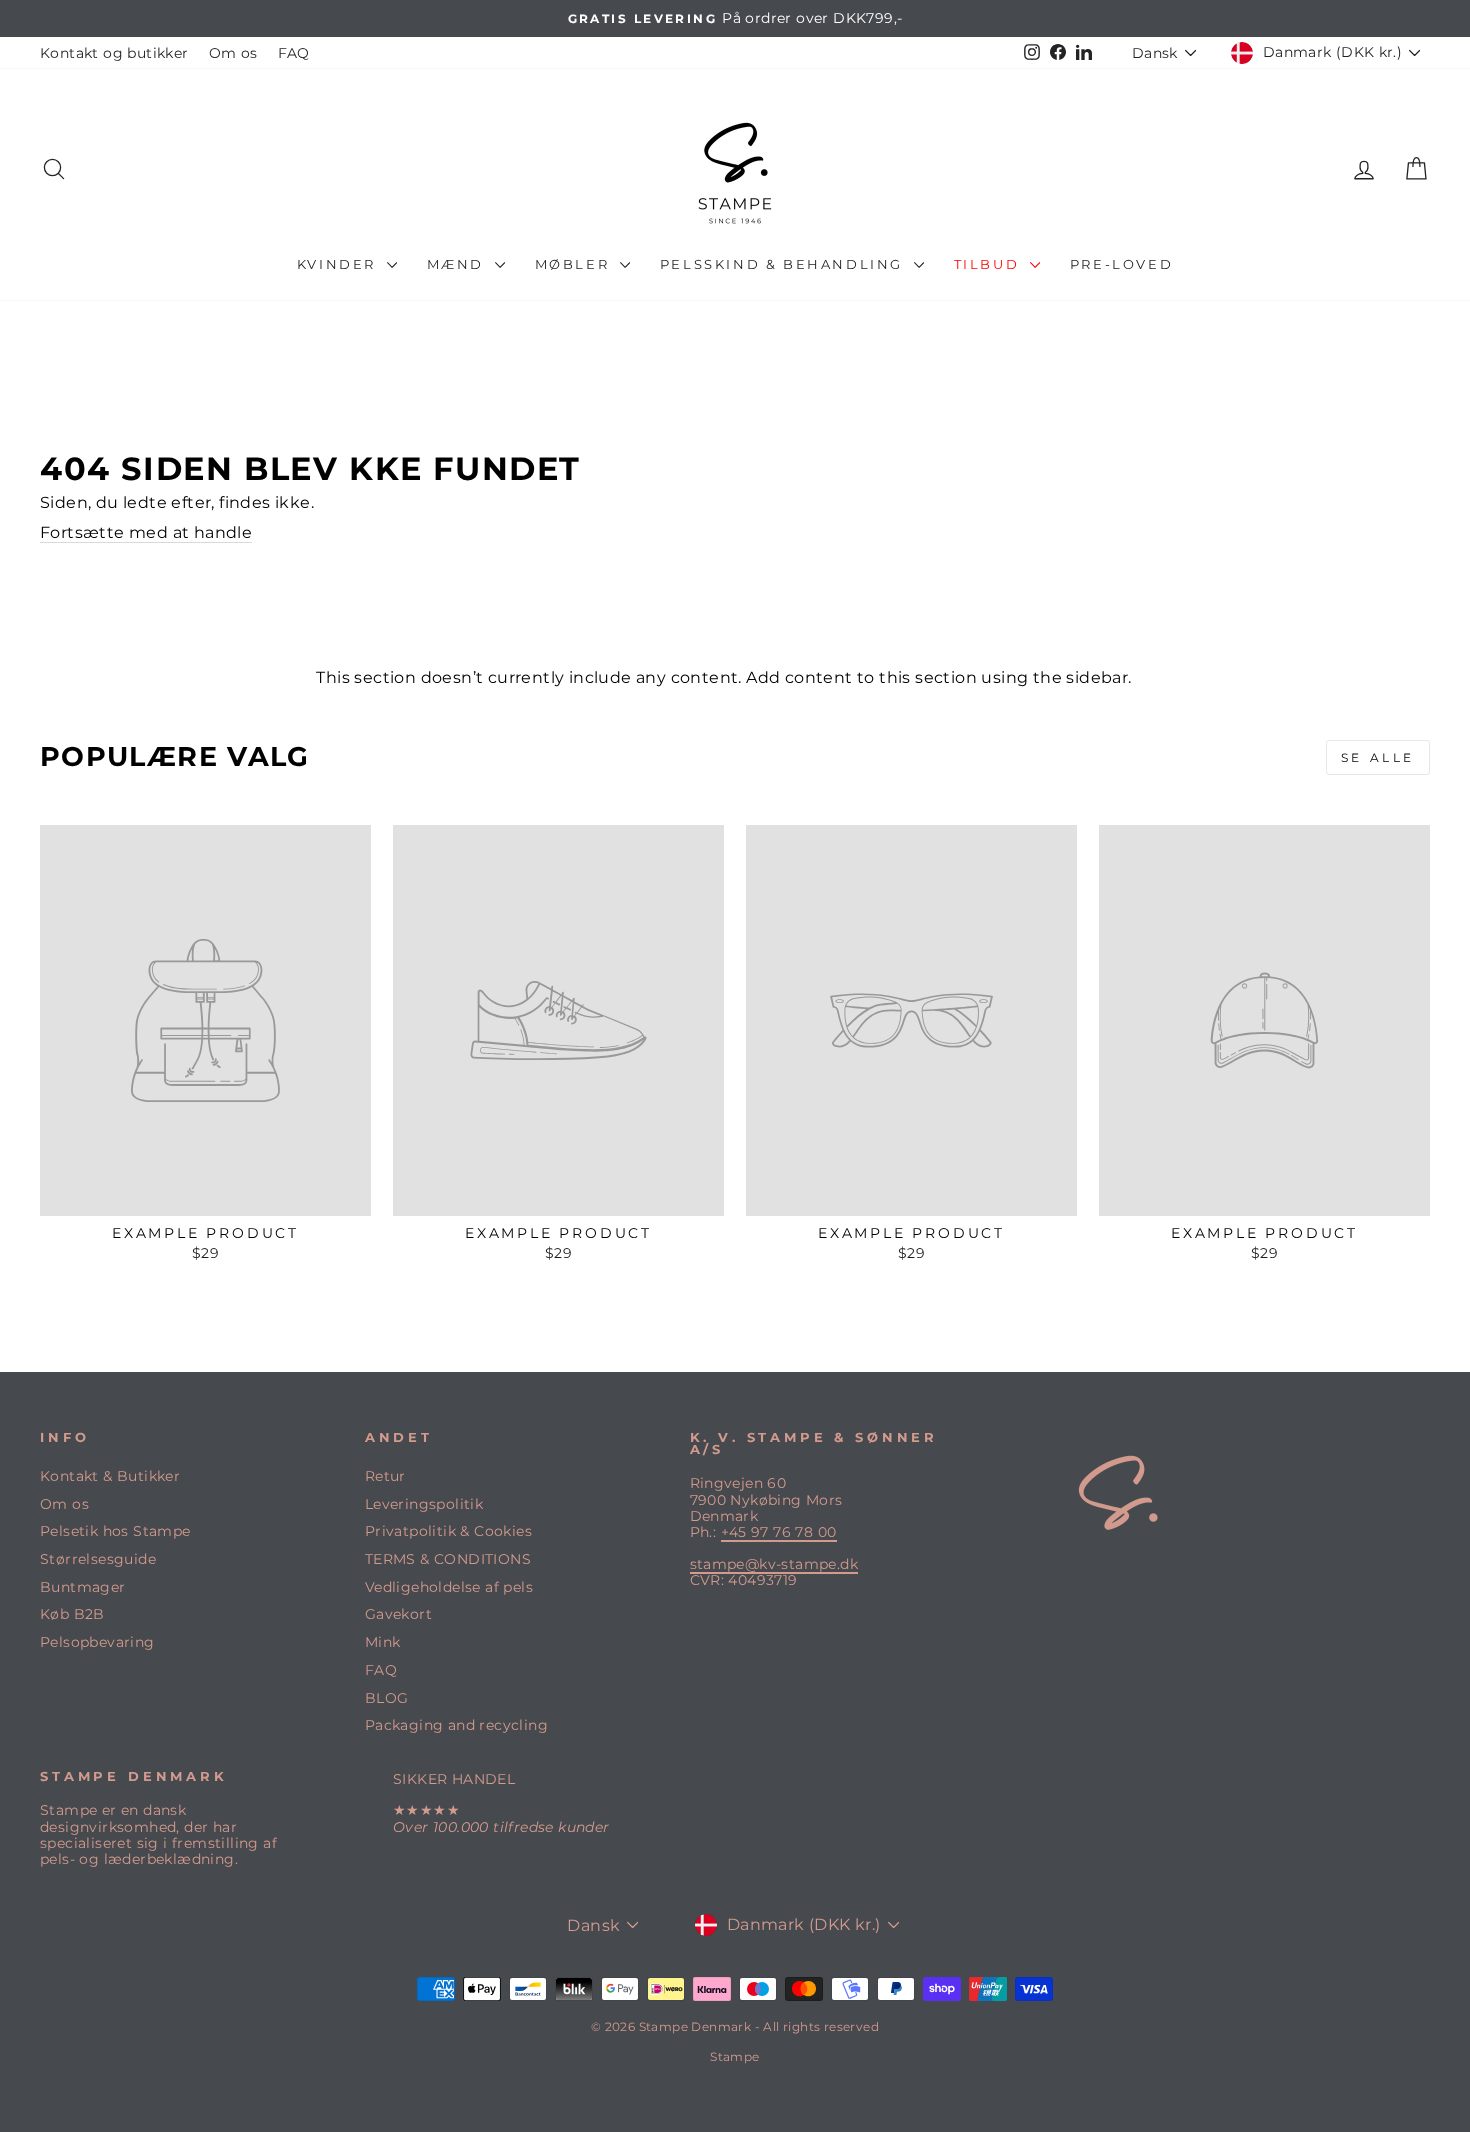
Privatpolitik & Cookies (448, 1531)
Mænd (458, 264)
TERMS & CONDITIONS (448, 1559)
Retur (385, 1476)
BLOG (387, 1698)
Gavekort (398, 1614)
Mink (383, 1642)
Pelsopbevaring (97, 1642)
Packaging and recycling (456, 1725)
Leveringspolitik (424, 1504)
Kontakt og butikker (114, 53)
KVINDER (339, 264)
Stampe (734, 2056)
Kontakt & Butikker (110, 1476)
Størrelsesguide (98, 1559)
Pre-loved (1121, 264)
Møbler (575, 264)
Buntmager (83, 1587)
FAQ (294, 53)
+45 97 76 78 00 (779, 1532)
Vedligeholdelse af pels (449, 1587)
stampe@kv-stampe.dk (774, 1564)
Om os (233, 53)
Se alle (1378, 757)
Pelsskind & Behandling (784, 264)
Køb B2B (72, 1614)
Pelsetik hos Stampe (115, 1531)
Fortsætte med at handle (146, 532)
